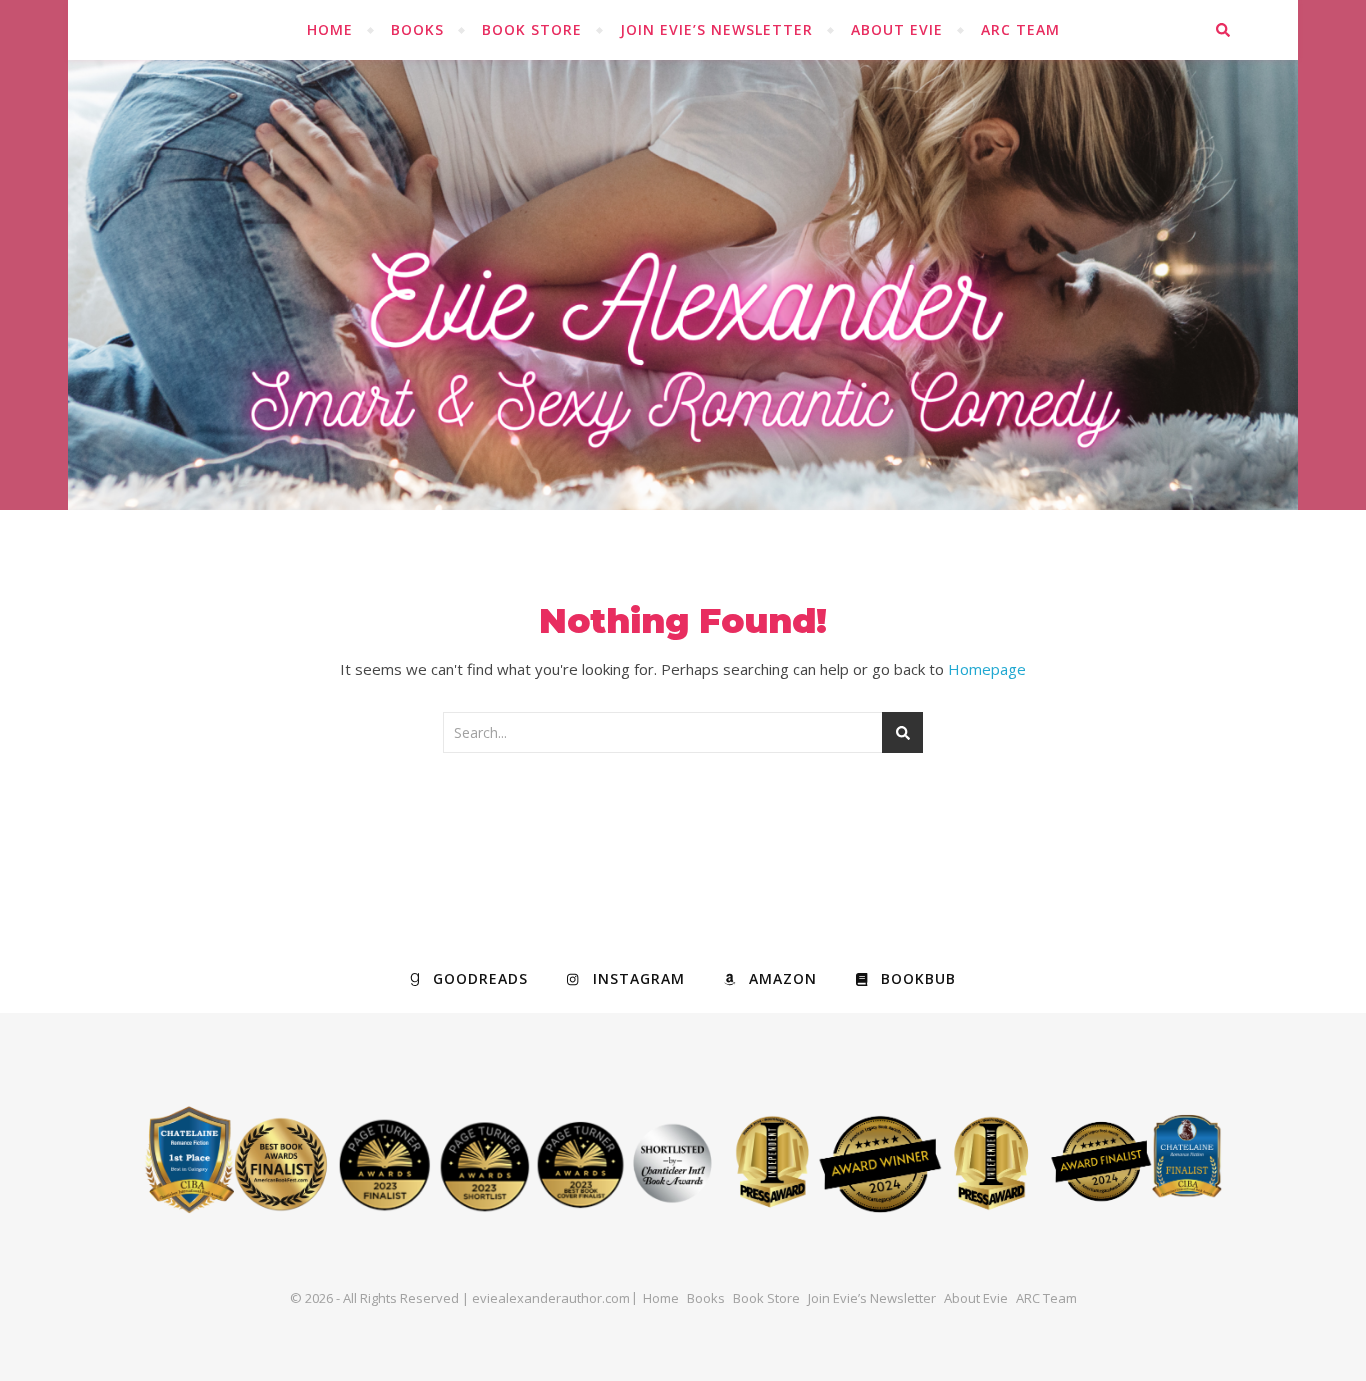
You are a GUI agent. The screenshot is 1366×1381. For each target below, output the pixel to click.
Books (417, 29)
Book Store (532, 29)
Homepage (987, 669)
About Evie (897, 29)
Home (330, 29)
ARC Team (1020, 29)
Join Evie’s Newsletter (716, 29)
